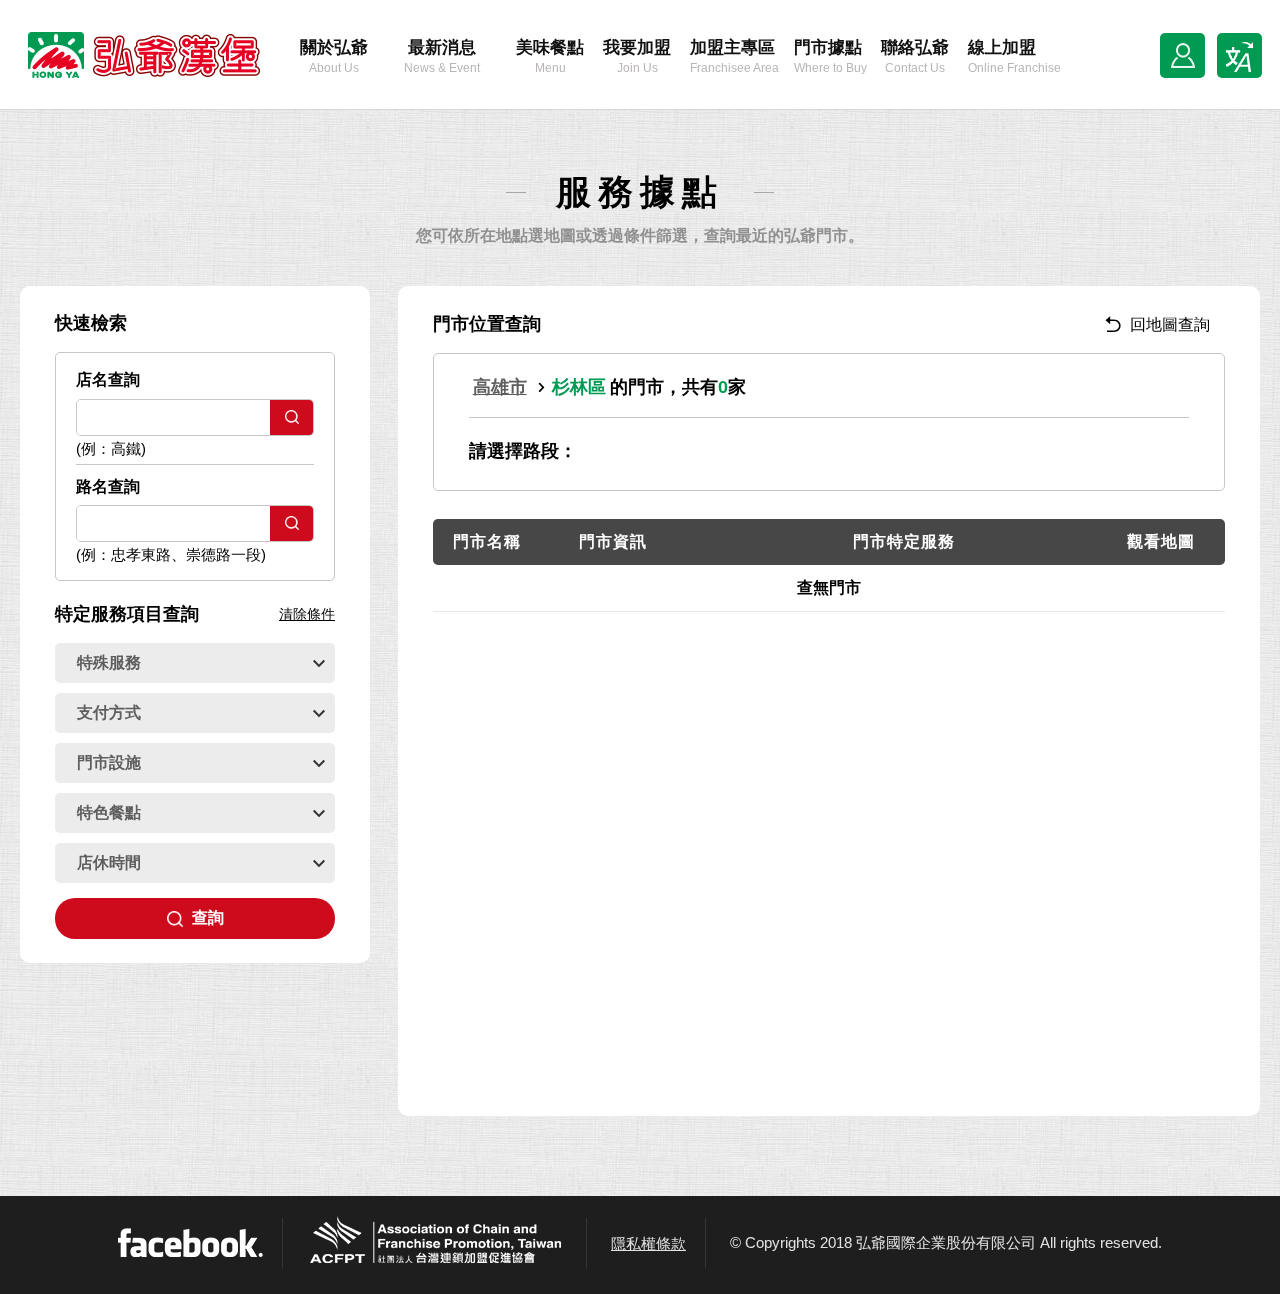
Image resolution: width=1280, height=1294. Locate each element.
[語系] (1239, 55)
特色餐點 (109, 812)
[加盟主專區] (1182, 55)
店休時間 (109, 862)
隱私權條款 (648, 1243)
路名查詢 (108, 486)
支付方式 (109, 712)
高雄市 (500, 387)
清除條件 (307, 614)
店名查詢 (108, 379)
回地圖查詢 (1170, 324)
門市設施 (109, 762)
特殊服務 (109, 662)
